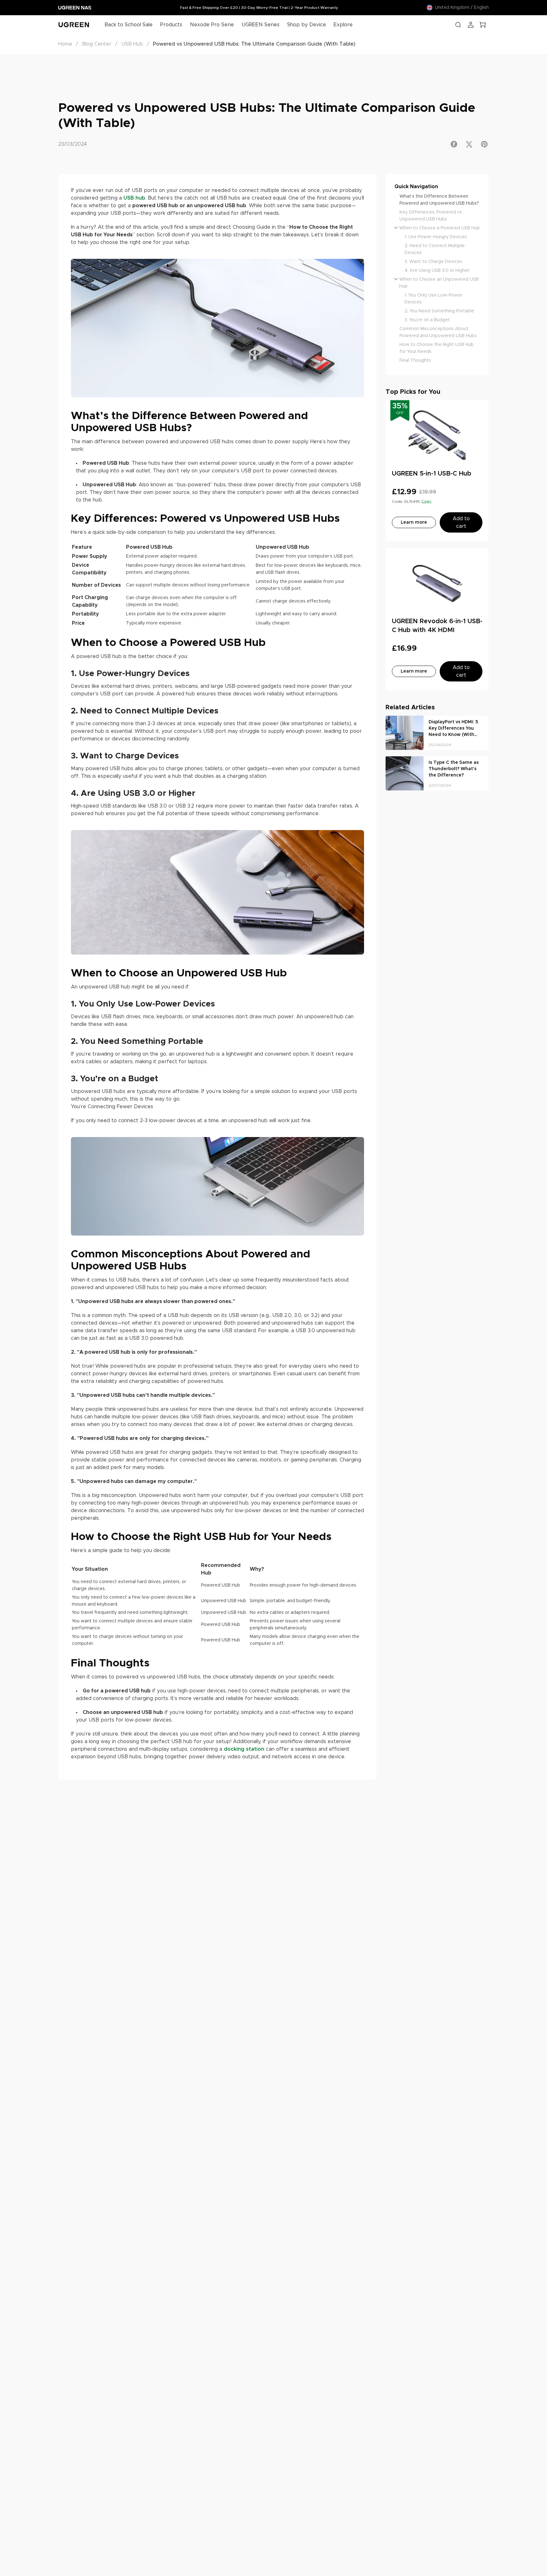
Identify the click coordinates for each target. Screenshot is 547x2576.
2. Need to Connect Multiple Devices (435, 249)
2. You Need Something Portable (439, 311)
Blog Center (97, 44)
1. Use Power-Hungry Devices (436, 237)
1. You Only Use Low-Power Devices (434, 299)
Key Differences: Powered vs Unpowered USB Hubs (431, 216)
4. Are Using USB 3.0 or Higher (437, 271)
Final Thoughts (415, 361)
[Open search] (458, 25)
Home (65, 44)
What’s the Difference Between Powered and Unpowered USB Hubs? (439, 200)
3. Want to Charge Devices (433, 262)
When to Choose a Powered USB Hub (440, 228)
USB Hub (132, 44)
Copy (426, 501)
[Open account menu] (471, 25)
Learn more (414, 522)
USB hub (134, 198)
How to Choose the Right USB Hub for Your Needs (437, 348)
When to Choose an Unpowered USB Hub (439, 283)
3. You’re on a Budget (427, 320)
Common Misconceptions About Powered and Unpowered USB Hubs (438, 332)
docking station (244, 1749)
